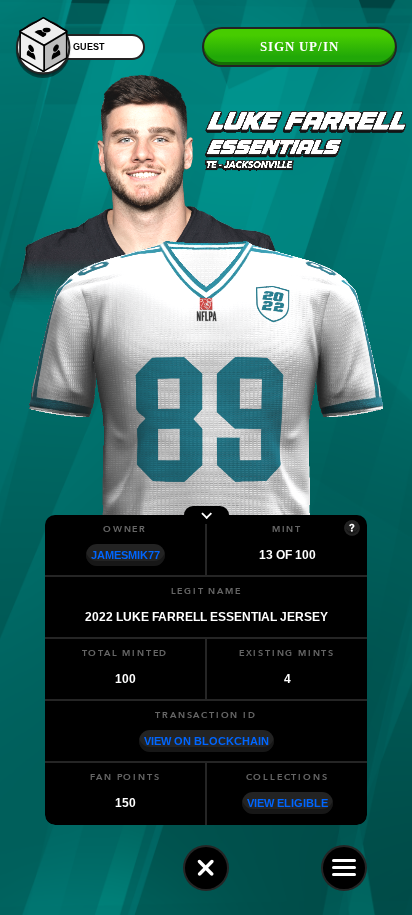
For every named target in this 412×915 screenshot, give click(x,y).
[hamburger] (344, 868)
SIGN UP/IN (299, 46)
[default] (206, 868)
